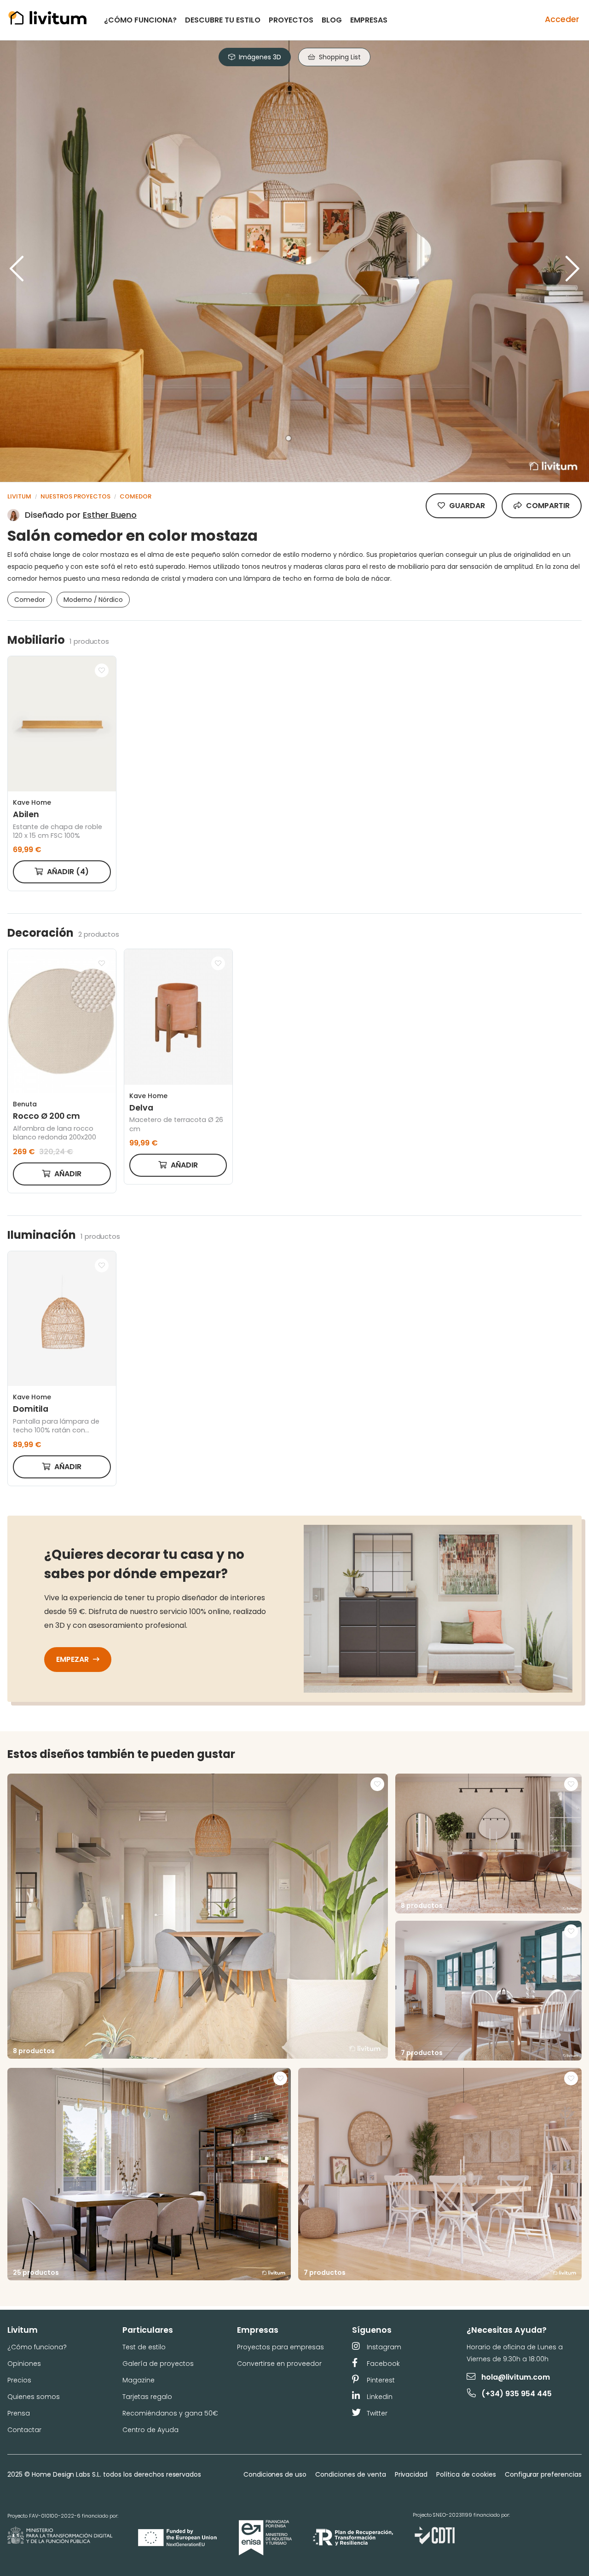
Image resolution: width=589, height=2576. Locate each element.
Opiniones (24, 2364)
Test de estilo (144, 2347)
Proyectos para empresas (280, 2347)
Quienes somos (34, 2397)
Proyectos (291, 20)
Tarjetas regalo (147, 2397)
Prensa (19, 2413)
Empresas (369, 20)
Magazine (139, 2380)
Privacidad (411, 2474)
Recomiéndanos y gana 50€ (170, 2413)
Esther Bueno (110, 515)
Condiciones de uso (275, 2474)
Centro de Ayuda (150, 2430)
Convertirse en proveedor (279, 2364)
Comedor (136, 496)
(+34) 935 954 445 (517, 2394)
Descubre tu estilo (223, 20)
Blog (332, 20)
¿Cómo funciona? (140, 20)
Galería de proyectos (158, 2364)
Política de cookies (466, 2474)
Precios (19, 2380)
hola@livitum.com (516, 2377)
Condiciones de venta (350, 2474)
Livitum (19, 496)
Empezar (73, 1659)
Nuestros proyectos (75, 496)
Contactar (24, 2430)
